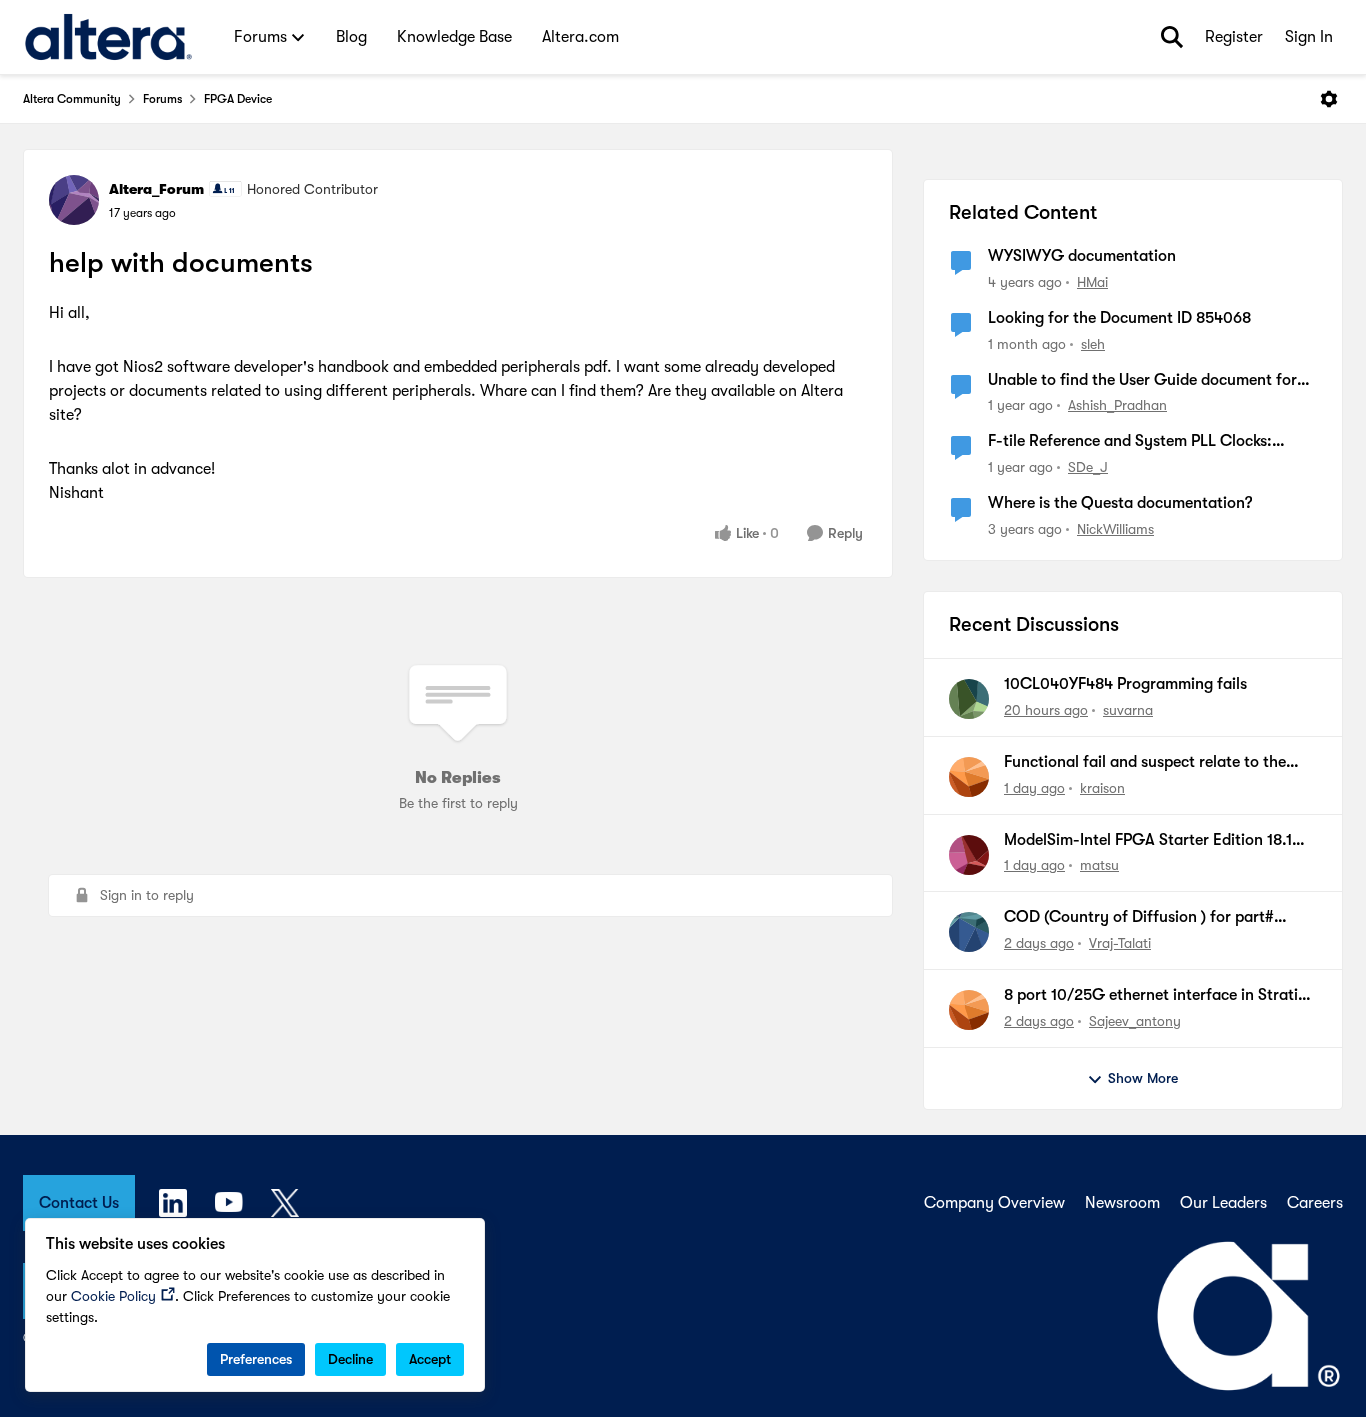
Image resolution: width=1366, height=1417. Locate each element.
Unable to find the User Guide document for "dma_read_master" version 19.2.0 (1142, 381)
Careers (1315, 1203)
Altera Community (72, 99)
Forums (162, 99)
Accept (430, 1359)
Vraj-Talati (1120, 943)
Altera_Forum (156, 189)
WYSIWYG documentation (1082, 256)
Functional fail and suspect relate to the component (1145, 763)
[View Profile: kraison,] (969, 777)
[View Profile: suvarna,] (969, 699)
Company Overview (994, 1203)
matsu (1099, 865)
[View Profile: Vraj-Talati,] (969, 932)
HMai (1092, 282)
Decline (350, 1359)
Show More (1143, 1078)
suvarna (1128, 710)
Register (1234, 37)
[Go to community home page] (108, 37)
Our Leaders (1223, 1203)
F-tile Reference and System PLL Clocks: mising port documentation (1130, 442)
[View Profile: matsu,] (969, 855)
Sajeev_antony (1135, 1021)
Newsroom (1122, 1203)
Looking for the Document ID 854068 (1119, 318)
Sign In (1309, 37)
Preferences (256, 1359)
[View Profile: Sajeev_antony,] (969, 1010)
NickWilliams (1115, 529)
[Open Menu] (1329, 99)
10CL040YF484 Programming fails (1125, 684)
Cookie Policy (113, 1296)
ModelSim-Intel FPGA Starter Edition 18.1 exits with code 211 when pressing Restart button (1150, 841)
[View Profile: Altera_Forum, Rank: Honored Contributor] (74, 200)
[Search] (1172, 37)
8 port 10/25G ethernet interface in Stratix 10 (1155, 996)
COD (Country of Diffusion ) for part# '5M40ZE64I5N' (1139, 918)
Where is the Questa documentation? (1120, 503)
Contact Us (79, 1203)
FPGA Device (238, 99)
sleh (1093, 344)
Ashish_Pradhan (1117, 405)
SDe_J (1088, 467)
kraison (1102, 788)
